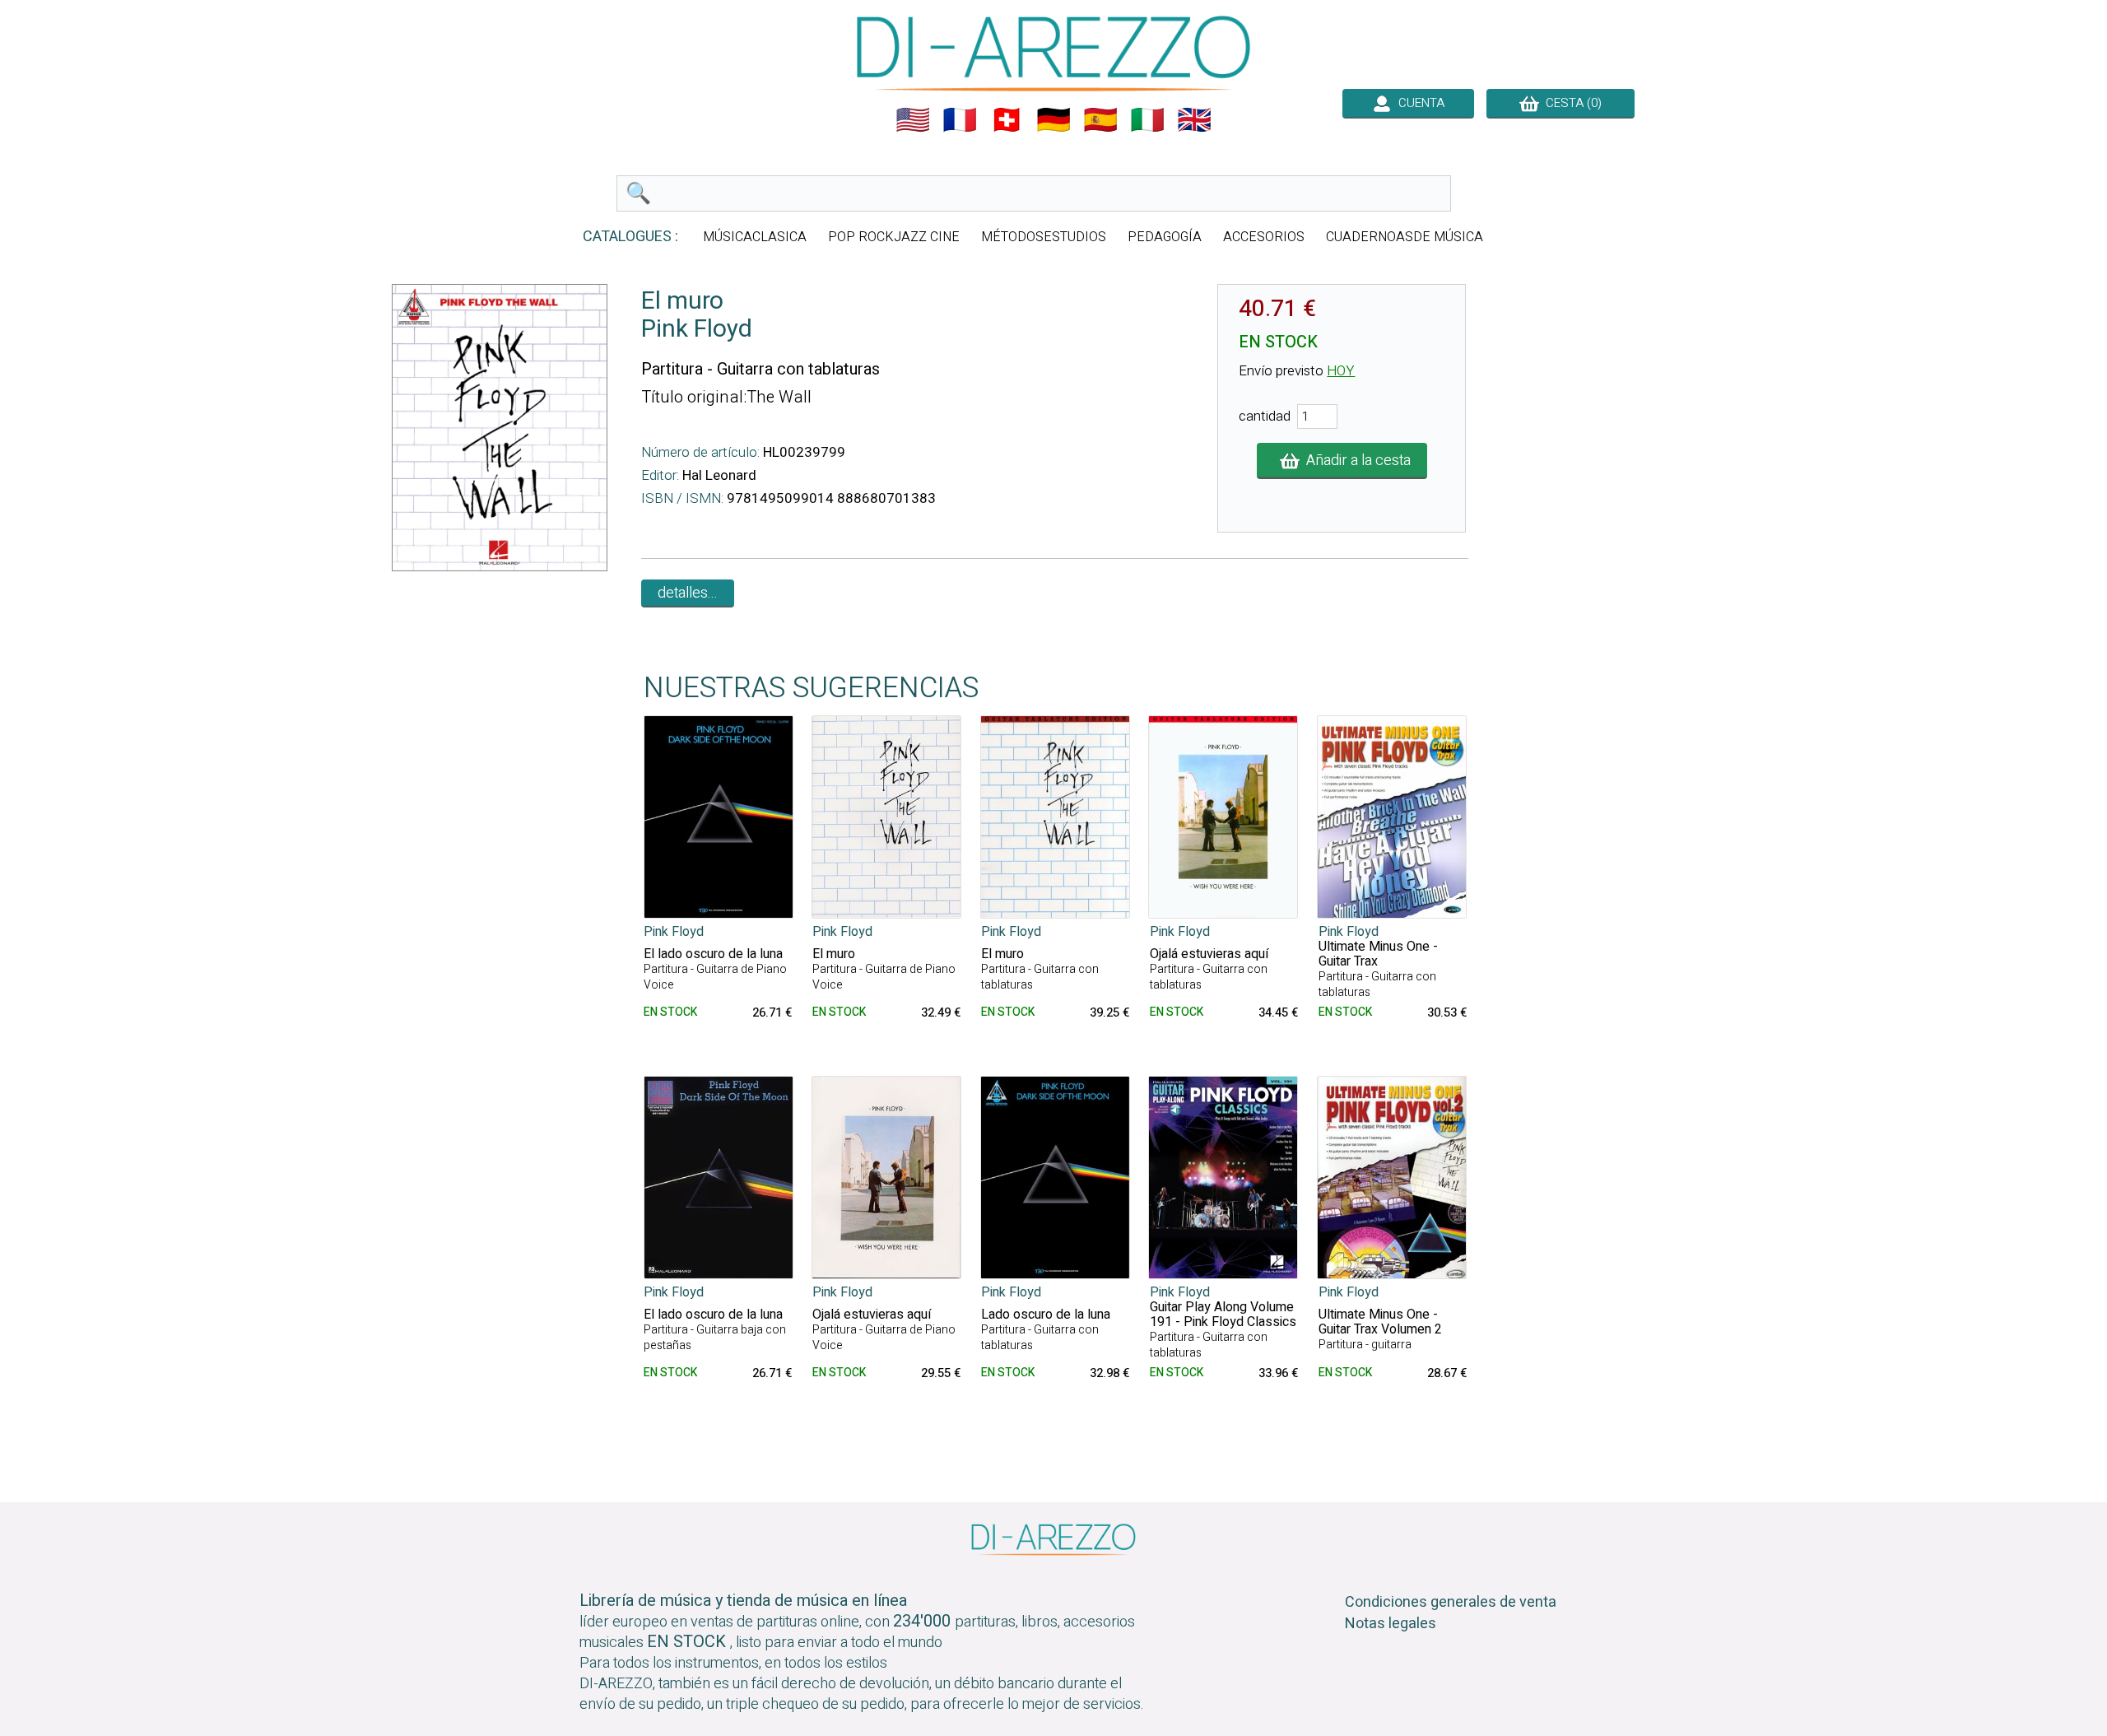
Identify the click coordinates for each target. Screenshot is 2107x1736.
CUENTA (1418, 103)
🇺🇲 (913, 120)
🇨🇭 (1007, 120)
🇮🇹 (1147, 120)
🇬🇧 (1194, 120)
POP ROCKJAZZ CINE (894, 237)
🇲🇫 (960, 120)
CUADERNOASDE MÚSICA (1405, 237)
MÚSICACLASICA (755, 237)
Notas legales (1391, 1624)
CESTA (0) (1570, 103)
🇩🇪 (1053, 120)
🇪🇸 (1100, 120)
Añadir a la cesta (1355, 461)
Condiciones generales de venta (1451, 1602)
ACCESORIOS (1264, 237)
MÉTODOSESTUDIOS (1044, 237)
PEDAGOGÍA (1165, 237)
